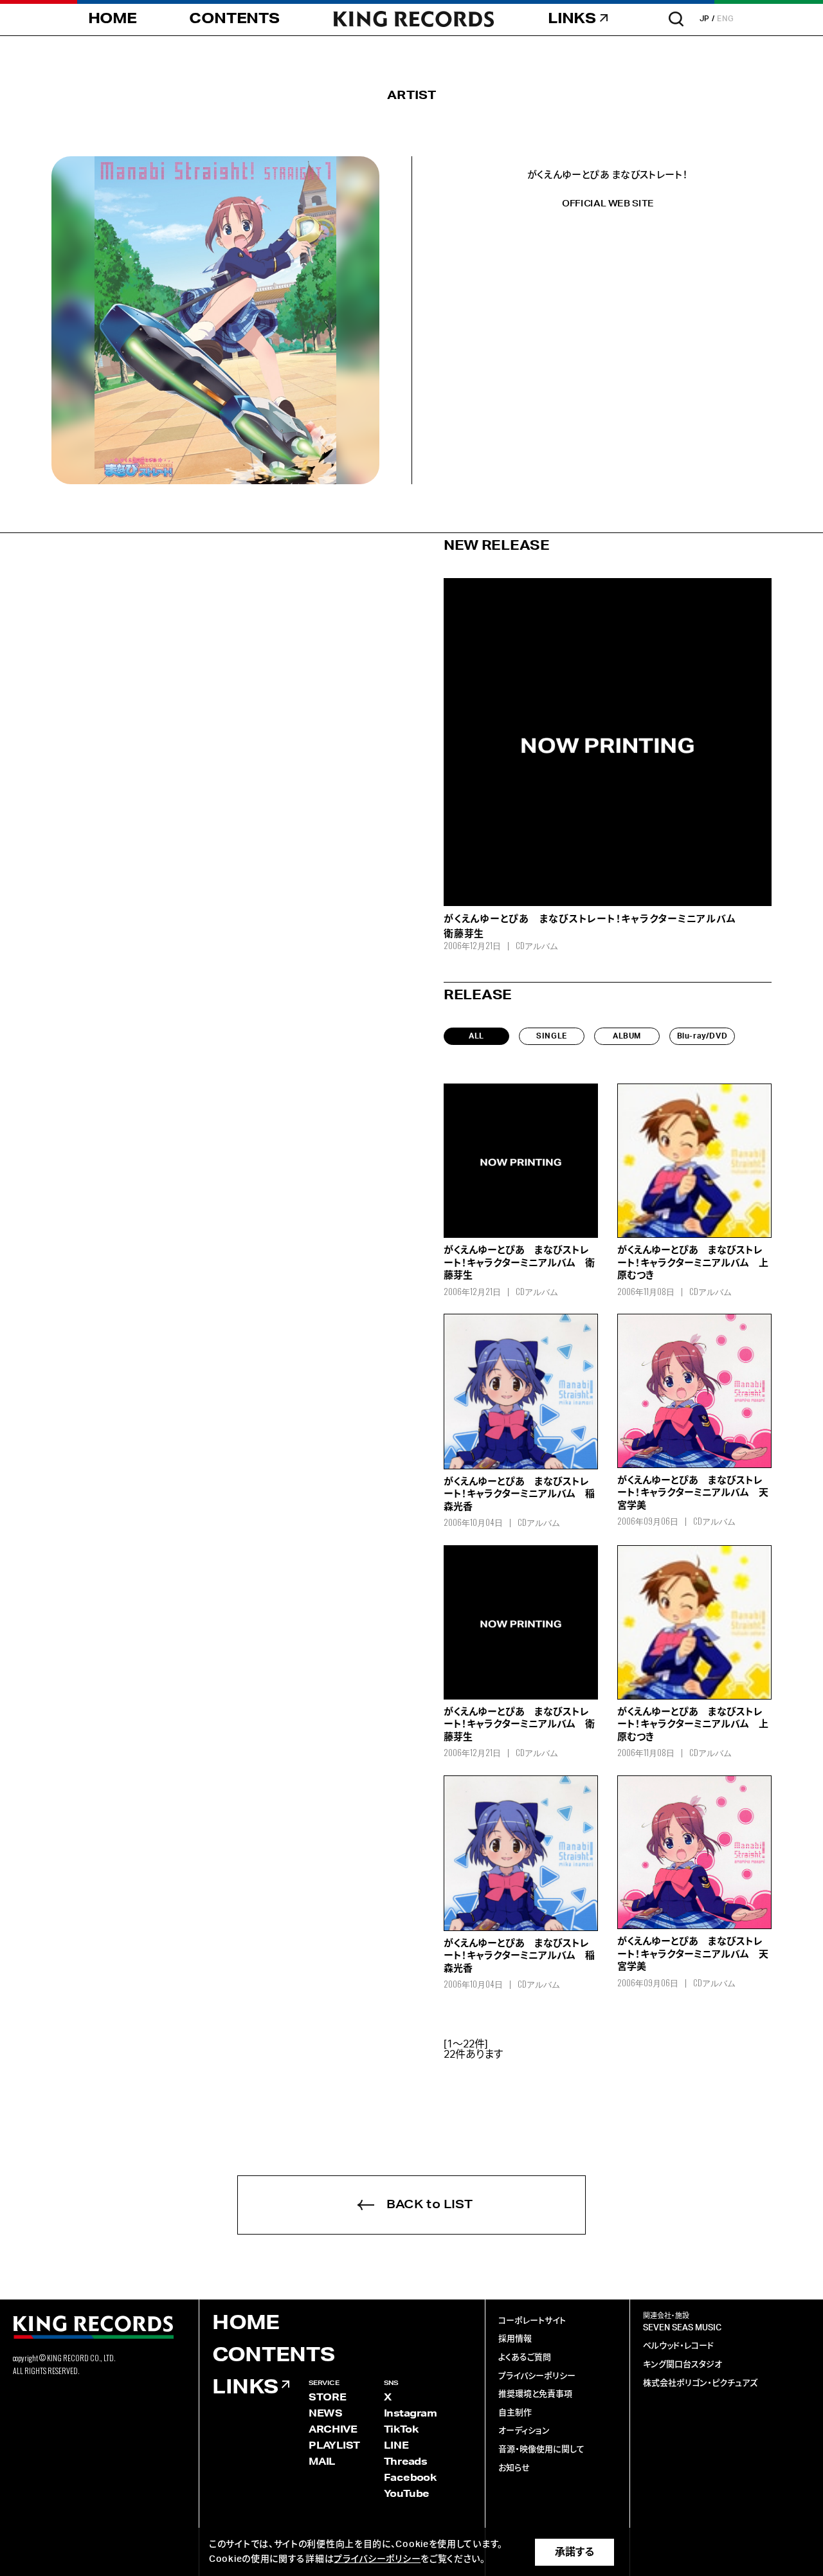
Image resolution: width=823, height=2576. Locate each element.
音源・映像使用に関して (541, 2450)
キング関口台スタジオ (683, 2365)
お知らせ (514, 2468)
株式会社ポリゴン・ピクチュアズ (700, 2383)
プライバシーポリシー (537, 2376)
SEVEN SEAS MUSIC (682, 2328)
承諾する (574, 2552)
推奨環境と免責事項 (535, 2394)
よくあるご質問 (525, 2358)
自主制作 (515, 2413)
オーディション (524, 2431)
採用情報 (515, 2339)
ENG (726, 19)
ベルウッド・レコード (678, 2346)
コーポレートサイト (532, 2321)
